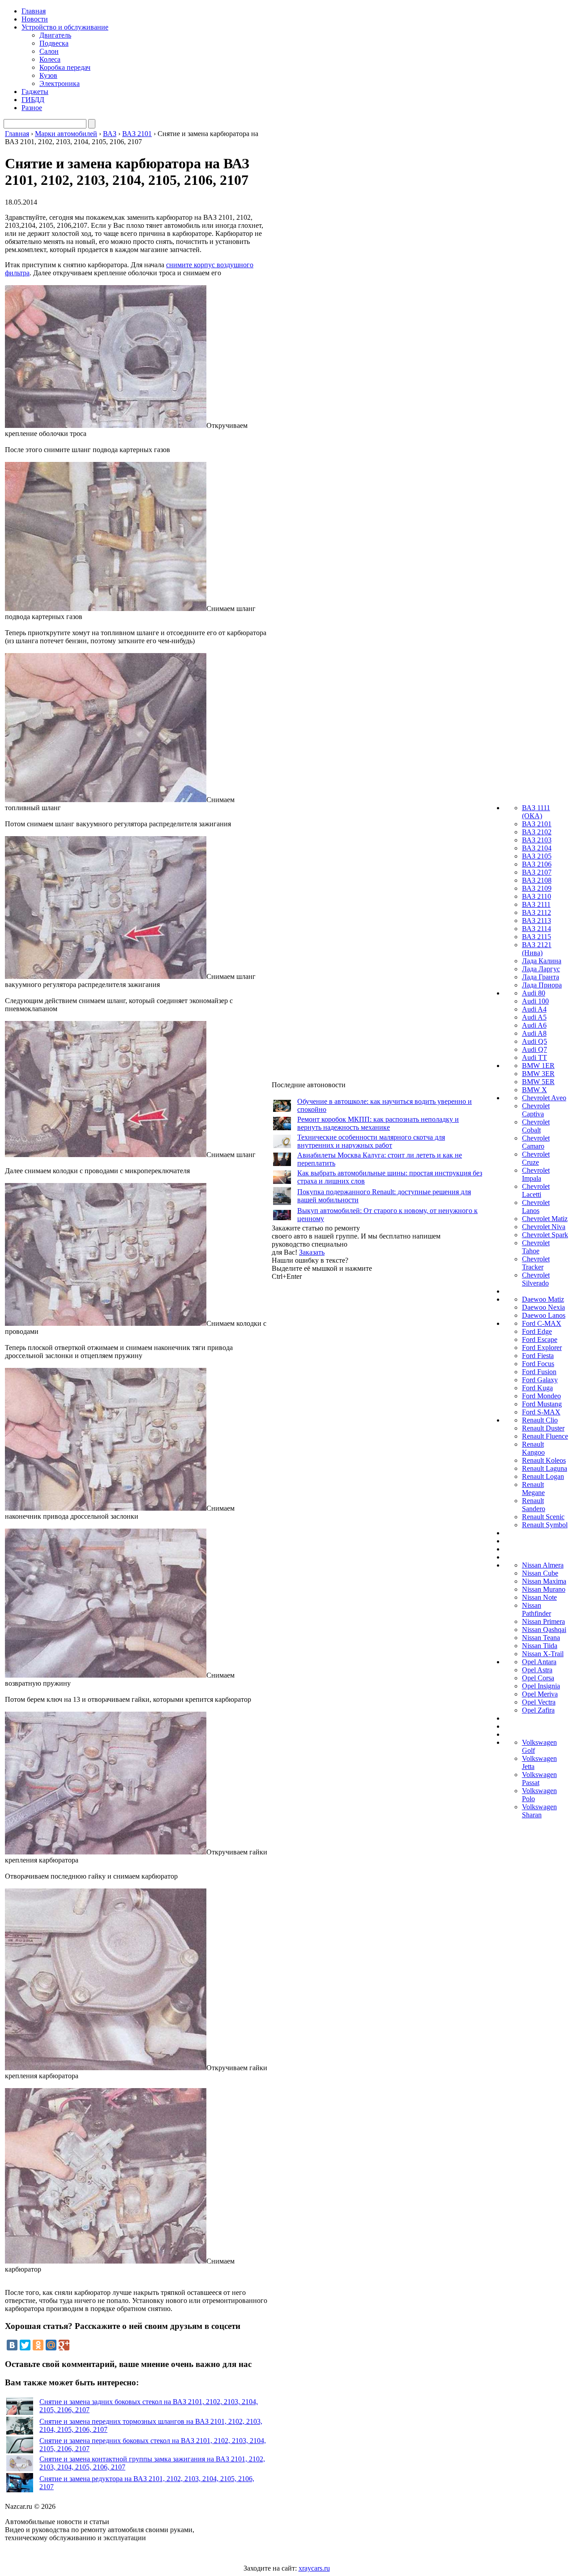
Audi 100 (535, 1001)
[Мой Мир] (51, 2345)
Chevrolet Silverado (536, 1279)
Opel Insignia (541, 1686)
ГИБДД (33, 100)
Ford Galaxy (540, 1380)
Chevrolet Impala (536, 1174)
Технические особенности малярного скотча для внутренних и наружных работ (371, 1141)
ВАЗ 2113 (537, 921)
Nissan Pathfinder (537, 1609)
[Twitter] (25, 2345)
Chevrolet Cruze (536, 1158)
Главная (34, 11)
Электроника (60, 83)
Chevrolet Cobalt (536, 1126)
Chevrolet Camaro (536, 1142)
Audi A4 (534, 1009)
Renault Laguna (545, 1468)
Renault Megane (533, 1489)
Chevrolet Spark (545, 1235)
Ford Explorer (542, 1348)
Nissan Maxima (544, 1581)
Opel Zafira (538, 1710)
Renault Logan (543, 1476)
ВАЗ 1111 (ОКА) (536, 812)
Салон (49, 51)
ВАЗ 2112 (537, 912)
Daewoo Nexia (543, 1307)
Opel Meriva (540, 1694)
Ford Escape (540, 1339)
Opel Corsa (538, 1678)
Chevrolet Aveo (544, 1098)
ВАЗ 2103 (537, 840)
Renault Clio (540, 1420)
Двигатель (55, 35)
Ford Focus (538, 1364)
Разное (32, 108)
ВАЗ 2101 (537, 824)
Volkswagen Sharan (539, 1811)
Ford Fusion (539, 1372)
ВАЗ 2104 (537, 848)
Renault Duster (543, 1428)
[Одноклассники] (38, 2345)
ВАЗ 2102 (537, 832)
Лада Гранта (541, 977)
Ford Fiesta (538, 1356)
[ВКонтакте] (12, 2345)
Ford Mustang (542, 1404)
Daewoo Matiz (543, 1299)
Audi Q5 (535, 1041)
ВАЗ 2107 (537, 872)
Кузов (48, 75)
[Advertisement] (339, 1415)
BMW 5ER (538, 1082)
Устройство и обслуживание (65, 27)
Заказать (312, 1252)
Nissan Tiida (540, 1646)
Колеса (50, 59)
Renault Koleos (544, 1460)
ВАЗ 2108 (537, 880)
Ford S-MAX (541, 1412)
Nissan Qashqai (544, 1630)
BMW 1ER (538, 1066)
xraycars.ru (314, 2568)
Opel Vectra (539, 1702)
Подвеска (54, 43)
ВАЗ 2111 (536, 904)
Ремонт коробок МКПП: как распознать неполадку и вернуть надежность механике (378, 1123)
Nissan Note (539, 1597)
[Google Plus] (64, 2345)
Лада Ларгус (541, 969)
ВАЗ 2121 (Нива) (537, 949)
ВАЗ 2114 (537, 929)
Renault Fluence (545, 1436)
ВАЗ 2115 (537, 937)
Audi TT (535, 1057)
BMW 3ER (538, 1074)
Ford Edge (537, 1331)
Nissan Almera (543, 1565)
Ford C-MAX (542, 1323)
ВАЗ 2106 (537, 864)
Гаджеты (35, 92)
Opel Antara (539, 1662)
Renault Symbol (545, 1525)
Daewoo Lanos (544, 1315)
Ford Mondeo (541, 1396)
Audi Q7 (535, 1049)
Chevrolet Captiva (536, 1110)
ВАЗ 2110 (537, 896)
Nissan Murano (544, 1589)
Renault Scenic (543, 1517)
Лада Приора (542, 985)
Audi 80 (534, 993)
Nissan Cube (540, 1573)
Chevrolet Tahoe (536, 1247)
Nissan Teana (541, 1638)
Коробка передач (65, 67)
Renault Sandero (534, 1505)
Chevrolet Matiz (545, 1219)
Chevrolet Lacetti (536, 1190)
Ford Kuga (537, 1388)
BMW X (535, 1090)
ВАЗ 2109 (537, 888)
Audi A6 (534, 1025)
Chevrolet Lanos (536, 1207)
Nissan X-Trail (543, 1654)
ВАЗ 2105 (537, 856)
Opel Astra (537, 1670)
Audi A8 (534, 1033)
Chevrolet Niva (544, 1227)
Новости (35, 19)
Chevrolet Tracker (536, 1263)
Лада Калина (542, 961)
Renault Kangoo (533, 1448)
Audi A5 (534, 1017)
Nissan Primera (543, 1621)
